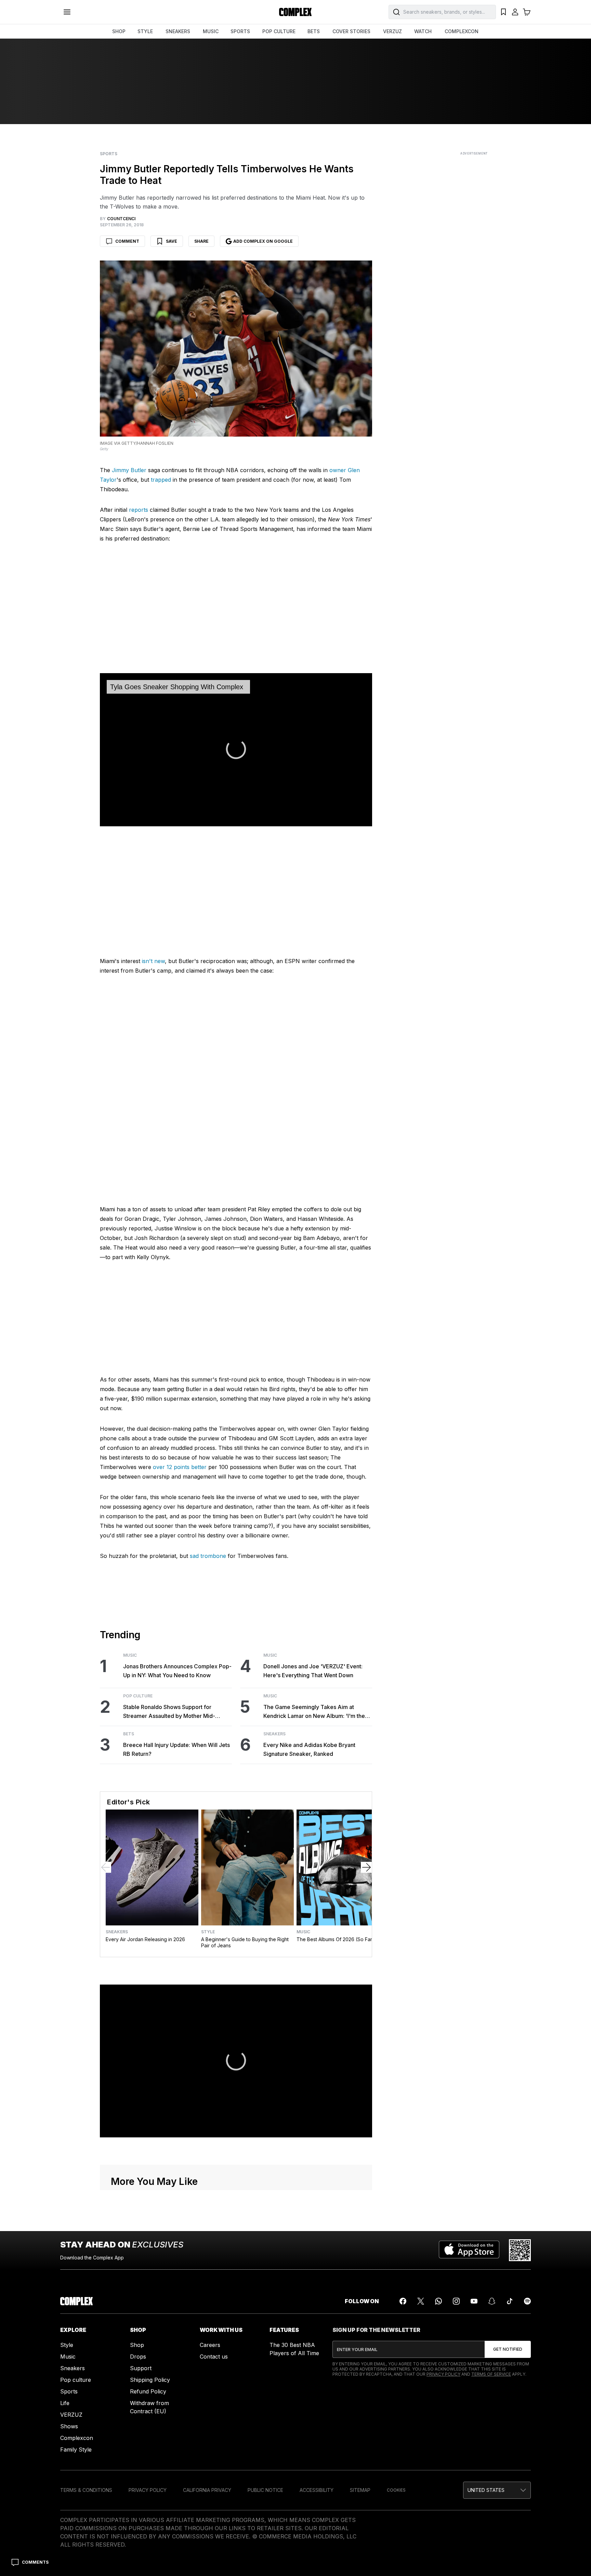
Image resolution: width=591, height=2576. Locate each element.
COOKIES (396, 2490)
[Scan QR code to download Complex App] (520, 2250)
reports (139, 510)
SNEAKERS (178, 31)
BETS (314, 31)
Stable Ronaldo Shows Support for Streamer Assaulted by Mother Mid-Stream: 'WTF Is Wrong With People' (170, 1712)
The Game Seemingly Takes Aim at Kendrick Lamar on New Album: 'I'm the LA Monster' (314, 1712)
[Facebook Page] (403, 2301)
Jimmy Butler (129, 470)
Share (201, 241)
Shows (69, 2426)
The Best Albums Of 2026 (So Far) (335, 1939)
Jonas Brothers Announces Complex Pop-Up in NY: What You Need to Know (177, 1671)
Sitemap (360, 2490)
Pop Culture (138, 1696)
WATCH (423, 31)
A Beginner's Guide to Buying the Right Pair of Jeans (245, 1942)
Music (130, 1655)
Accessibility (317, 2490)
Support (141, 2368)
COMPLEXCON (462, 31)
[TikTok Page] (510, 2301)
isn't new (153, 961)
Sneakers (274, 1734)
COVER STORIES (351, 31)
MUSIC (211, 31)
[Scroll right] (366, 1867)
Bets (129, 1734)
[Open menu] (67, 12)
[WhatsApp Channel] (438, 2301)
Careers (210, 2345)
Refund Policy (148, 2391)
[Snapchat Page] (492, 2301)
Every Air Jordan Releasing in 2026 (145, 1939)
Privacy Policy (443, 2374)
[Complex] (295, 12)
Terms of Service (491, 2374)
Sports (109, 154)
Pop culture (76, 2380)
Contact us (214, 2357)
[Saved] (503, 12)
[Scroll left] (106, 1867)
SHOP (119, 31)
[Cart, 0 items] (527, 12)
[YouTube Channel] (474, 2301)
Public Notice (265, 2490)
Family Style (76, 2450)
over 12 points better (180, 1467)
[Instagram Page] (456, 2301)
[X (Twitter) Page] (421, 2301)
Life (65, 2403)
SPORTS (240, 31)
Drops (138, 2357)
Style (208, 1932)
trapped (161, 480)
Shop (137, 2345)
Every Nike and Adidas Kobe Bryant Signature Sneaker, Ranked (309, 1749)
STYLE (145, 31)
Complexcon (77, 2438)
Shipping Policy (150, 2380)
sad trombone (208, 1556)
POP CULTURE (279, 31)
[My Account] (515, 12)
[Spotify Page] (527, 2301)
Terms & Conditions (86, 2490)
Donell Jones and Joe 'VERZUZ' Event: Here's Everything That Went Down (313, 1671)
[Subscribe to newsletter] (508, 2349)
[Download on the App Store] (469, 2250)
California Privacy (207, 2490)
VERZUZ (392, 31)
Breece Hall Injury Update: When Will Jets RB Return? (176, 1749)
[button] (497, 2490)
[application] (236, 750)
